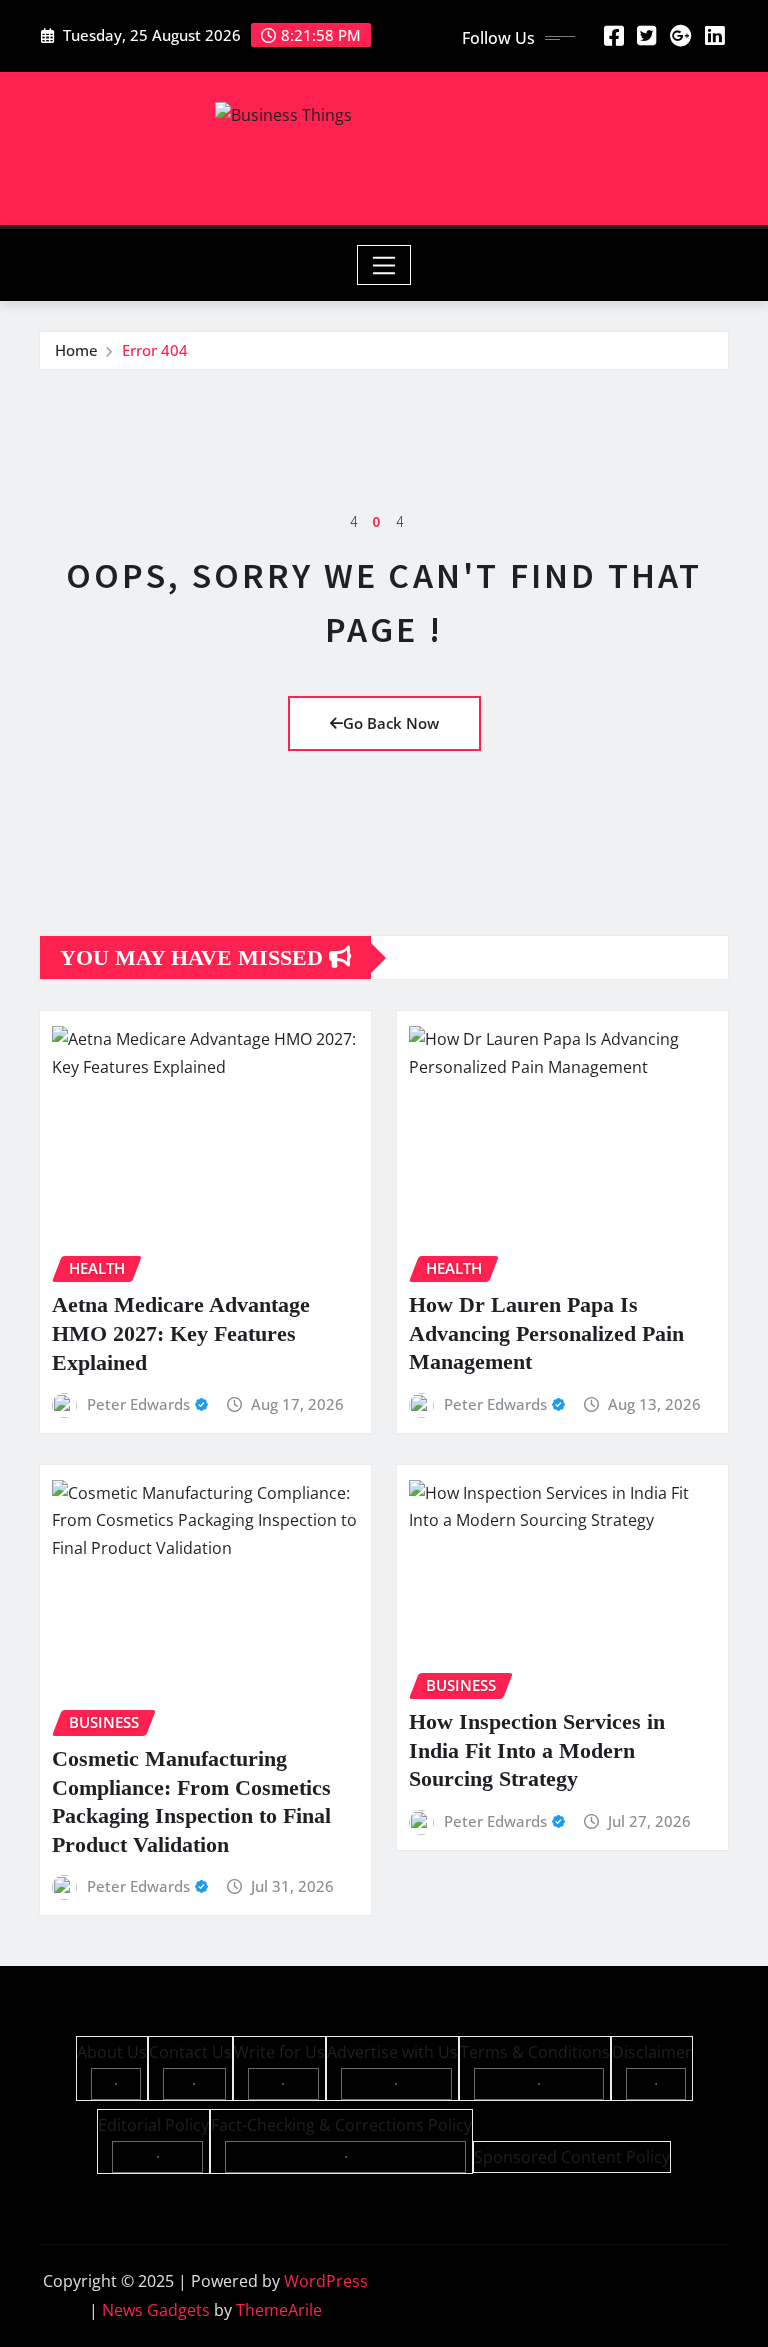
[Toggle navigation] (384, 265)
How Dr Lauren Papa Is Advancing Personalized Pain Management (546, 1333)
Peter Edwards (138, 1404)
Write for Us (279, 2052)
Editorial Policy (153, 2125)
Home (76, 350)
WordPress (326, 2281)
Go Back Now (391, 723)
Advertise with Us (392, 2052)
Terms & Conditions (535, 2052)
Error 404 (155, 350)
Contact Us (190, 2052)
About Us (112, 2052)
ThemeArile (279, 2310)
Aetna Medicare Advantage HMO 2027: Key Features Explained (181, 1333)
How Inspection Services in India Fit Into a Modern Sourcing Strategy (537, 1750)
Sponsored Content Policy (572, 2157)
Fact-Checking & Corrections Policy (341, 2125)
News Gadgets (156, 2310)
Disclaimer (652, 2052)
